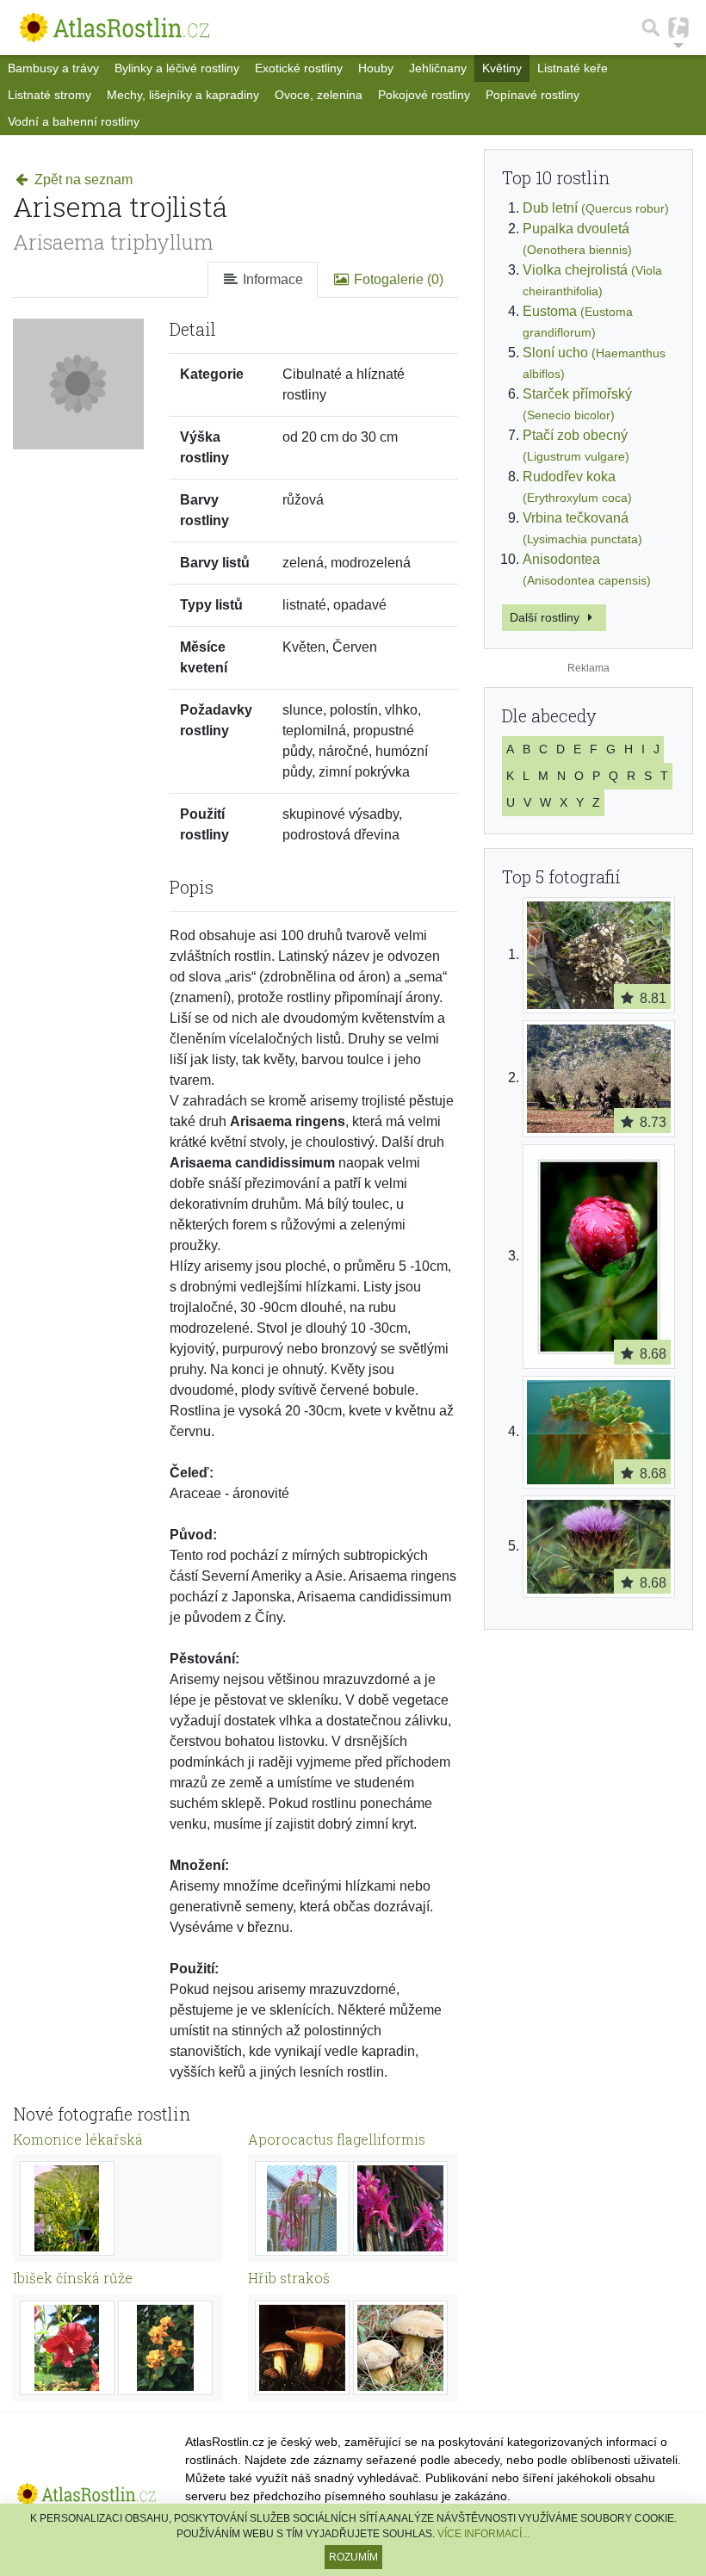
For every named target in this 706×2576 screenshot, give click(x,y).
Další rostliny (546, 617)
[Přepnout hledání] (651, 28)
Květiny (502, 68)
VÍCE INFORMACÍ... (483, 2534)
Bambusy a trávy (53, 68)
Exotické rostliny (299, 68)
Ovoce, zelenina (319, 95)
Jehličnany (438, 68)
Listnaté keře (573, 68)
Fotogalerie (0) (397, 279)
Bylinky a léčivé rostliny (177, 68)
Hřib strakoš (289, 2278)
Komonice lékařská (78, 2139)
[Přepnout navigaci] (678, 28)
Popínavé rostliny (533, 95)
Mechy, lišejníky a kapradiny (183, 95)
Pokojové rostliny (424, 95)
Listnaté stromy (50, 95)
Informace (271, 279)
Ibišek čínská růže (73, 2278)
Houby (376, 68)
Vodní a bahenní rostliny (74, 121)
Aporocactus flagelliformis (337, 2139)
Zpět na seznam (82, 180)
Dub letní (596, 208)
